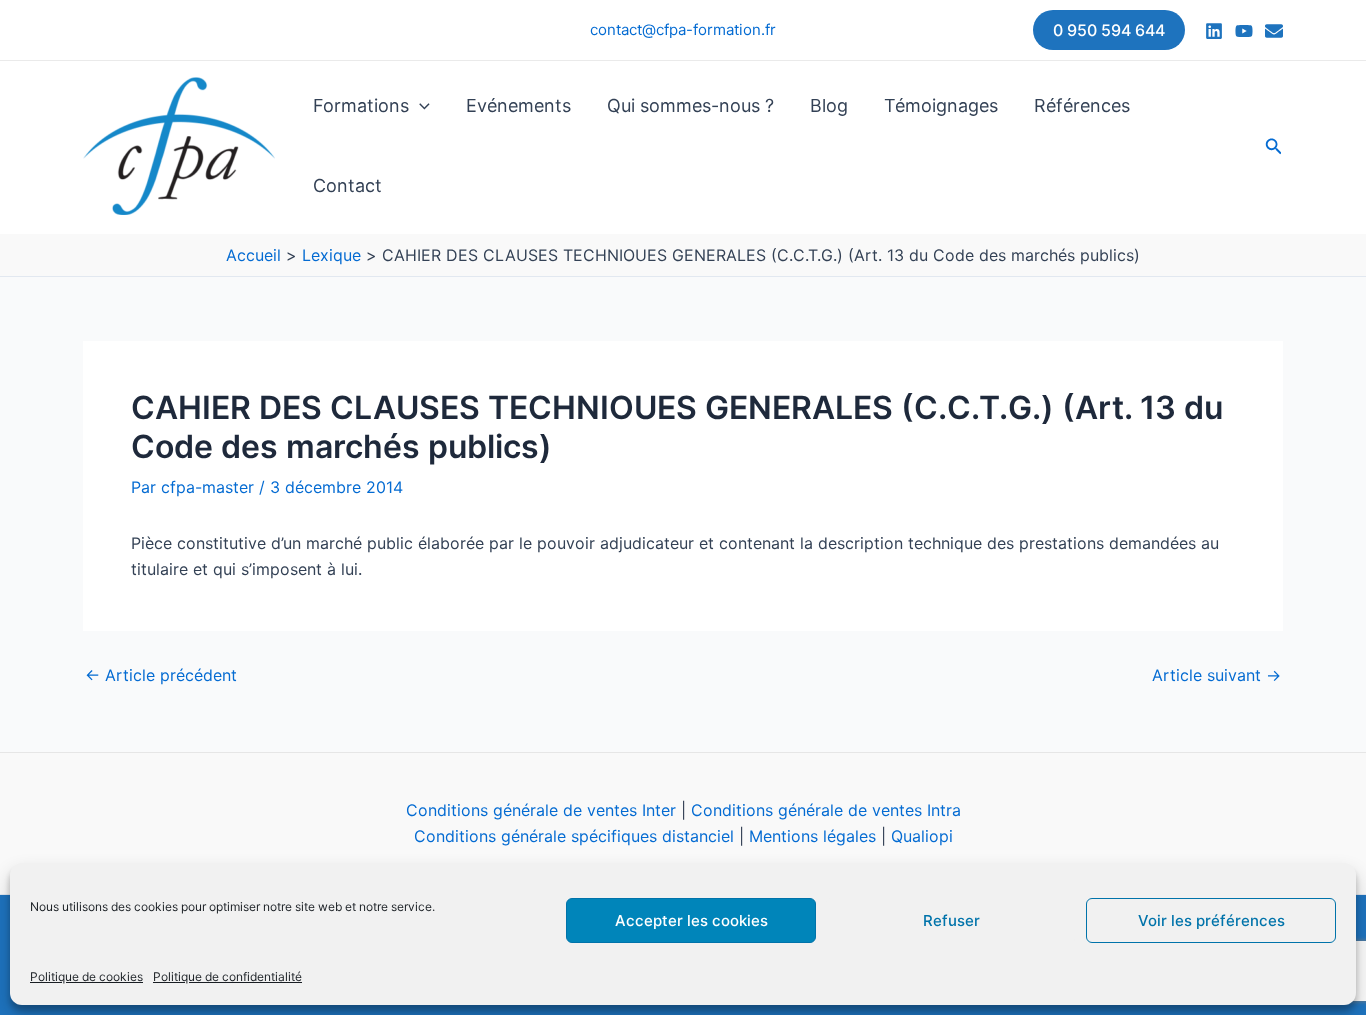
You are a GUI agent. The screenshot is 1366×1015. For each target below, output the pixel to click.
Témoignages (941, 105)
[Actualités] (1274, 31)
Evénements (518, 105)
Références (1082, 105)
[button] (1109, 30)
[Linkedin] (1214, 31)
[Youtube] (1244, 31)
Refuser (951, 920)
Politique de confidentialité (227, 976)
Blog (829, 105)
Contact (347, 185)
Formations (361, 105)
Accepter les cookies (691, 920)
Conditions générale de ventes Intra (826, 810)
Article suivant (1216, 675)
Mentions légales (812, 836)
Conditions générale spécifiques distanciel (574, 836)
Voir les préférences (1211, 920)
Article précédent (161, 675)
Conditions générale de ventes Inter (541, 810)
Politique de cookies (86, 976)
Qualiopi (922, 836)
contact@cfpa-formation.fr (683, 29)
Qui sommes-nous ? (690, 105)
